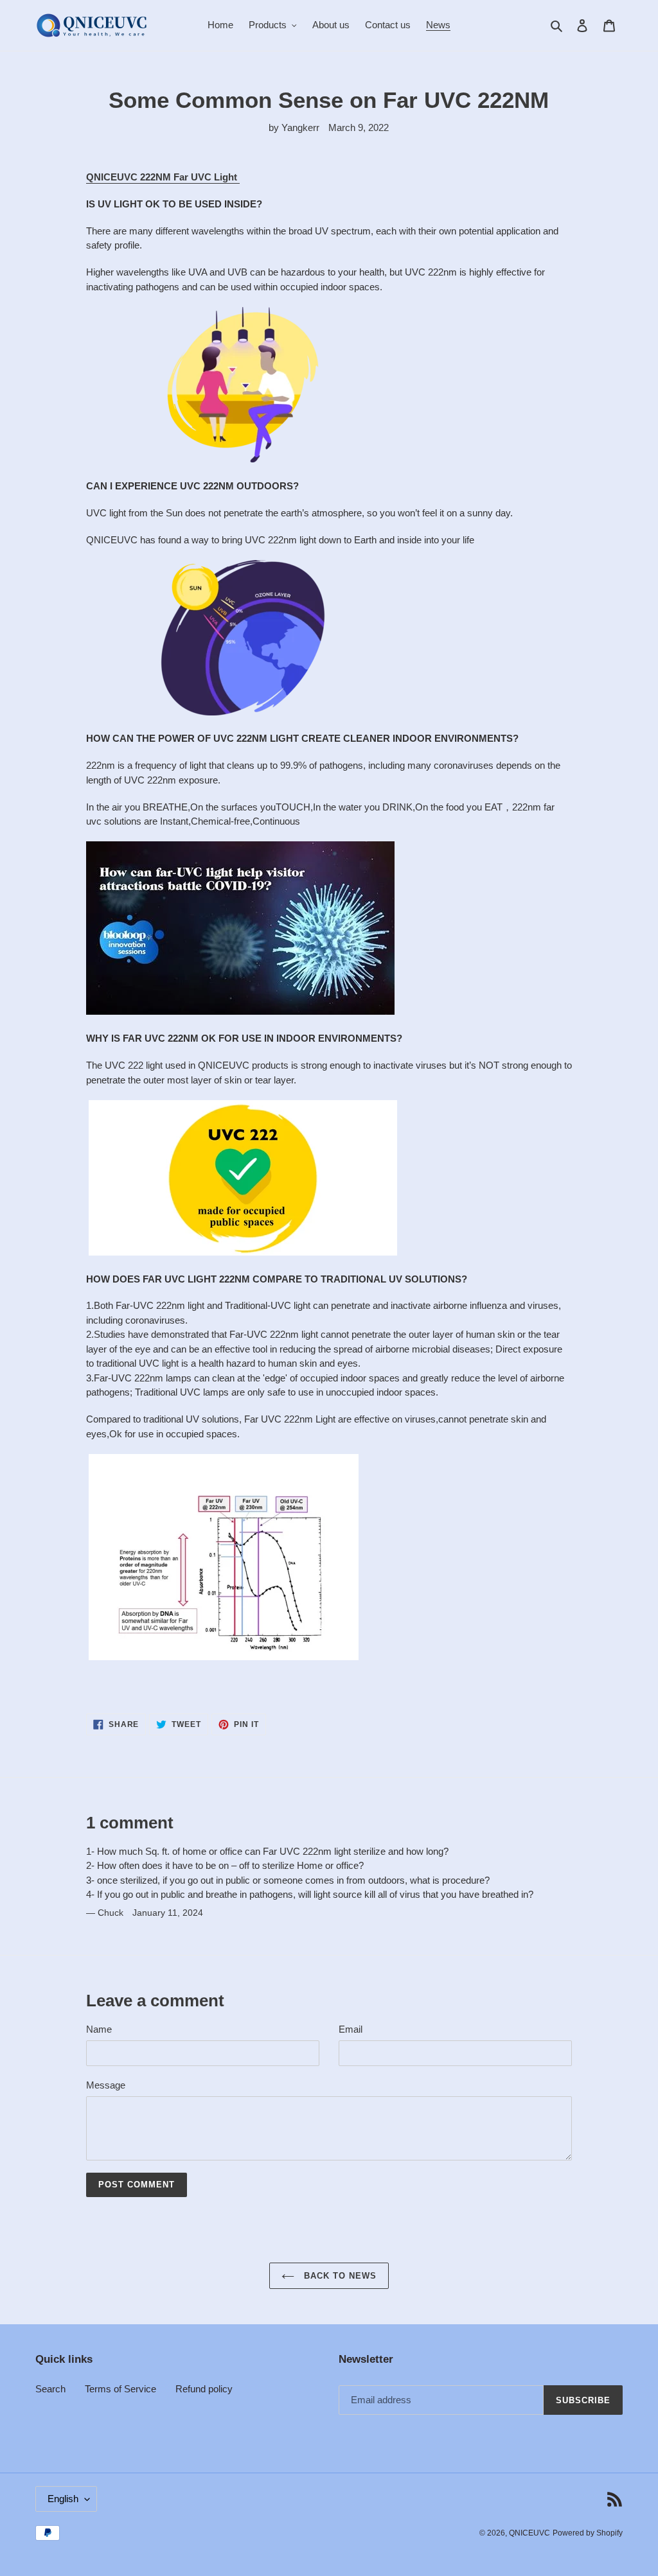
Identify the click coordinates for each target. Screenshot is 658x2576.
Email (351, 2029)
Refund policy (204, 2389)
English (63, 2499)
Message (106, 2085)
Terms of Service (120, 2389)
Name (99, 2029)
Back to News (339, 2276)
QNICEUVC (529, 2533)
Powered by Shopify (588, 2533)
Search (50, 2389)
